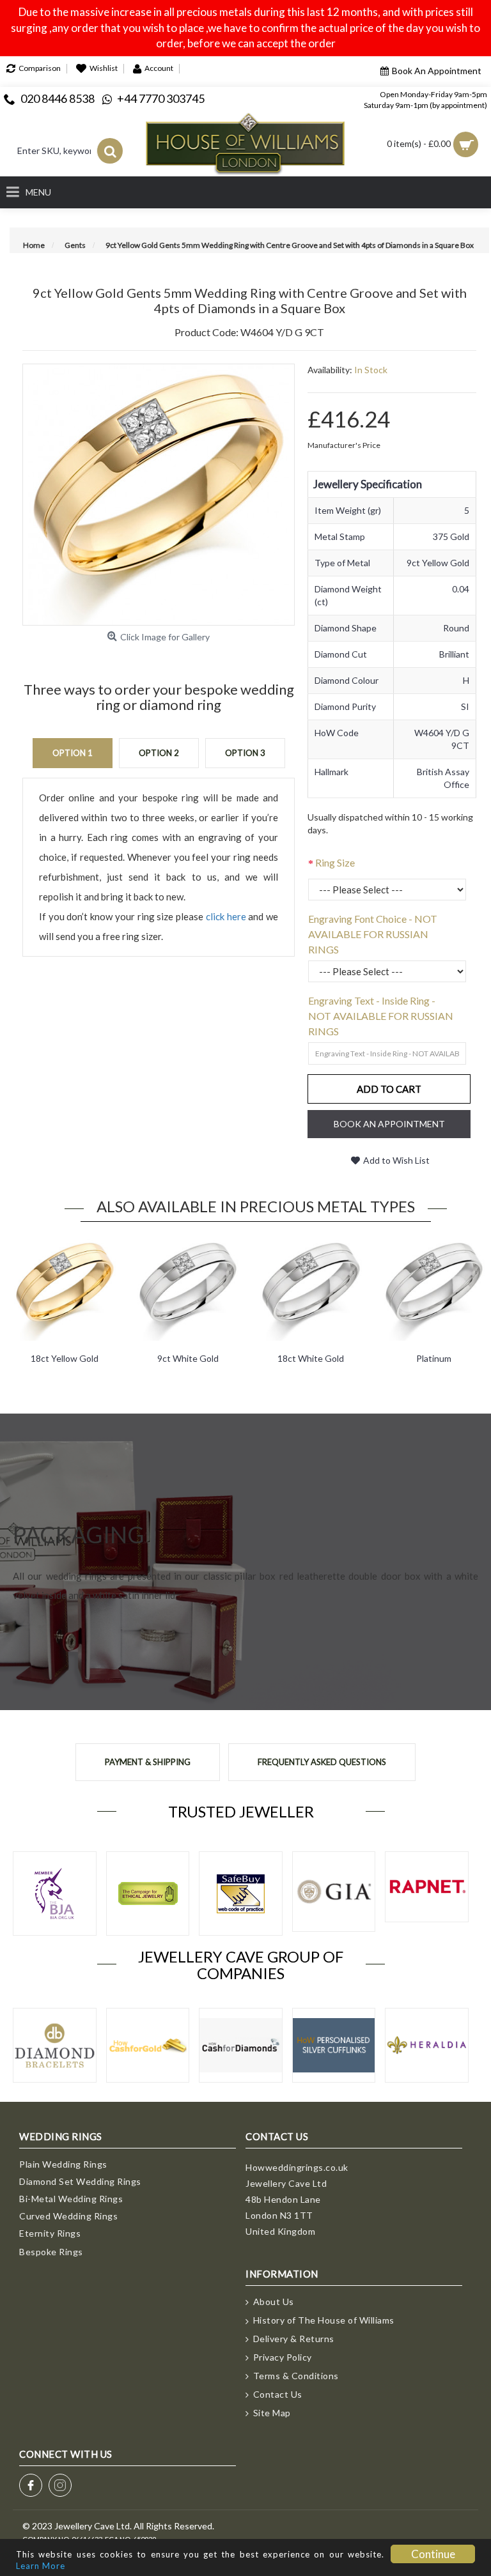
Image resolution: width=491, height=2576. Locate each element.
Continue (433, 2554)
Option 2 (159, 753)
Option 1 (73, 753)
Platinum (434, 1358)
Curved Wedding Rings (68, 2216)
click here (226, 916)
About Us (274, 2302)
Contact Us (278, 2394)
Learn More (41, 2566)
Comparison (40, 68)
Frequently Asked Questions (322, 1762)
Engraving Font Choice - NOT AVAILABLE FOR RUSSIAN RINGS (373, 934)
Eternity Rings (50, 2233)
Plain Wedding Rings (63, 2164)
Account (159, 68)
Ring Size (335, 862)
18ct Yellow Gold (65, 1358)
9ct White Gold (188, 1358)
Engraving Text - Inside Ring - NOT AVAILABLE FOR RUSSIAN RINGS (381, 1016)
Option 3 (245, 753)
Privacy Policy (283, 2357)
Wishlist (104, 68)
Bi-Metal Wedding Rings (71, 2199)
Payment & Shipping (148, 1762)
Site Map (272, 2413)
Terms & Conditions (296, 2376)
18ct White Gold (311, 1358)
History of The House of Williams (324, 2320)
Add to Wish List (396, 1160)
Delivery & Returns (294, 2339)
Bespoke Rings (51, 2252)
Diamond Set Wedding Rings (80, 2181)
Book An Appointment (437, 71)
